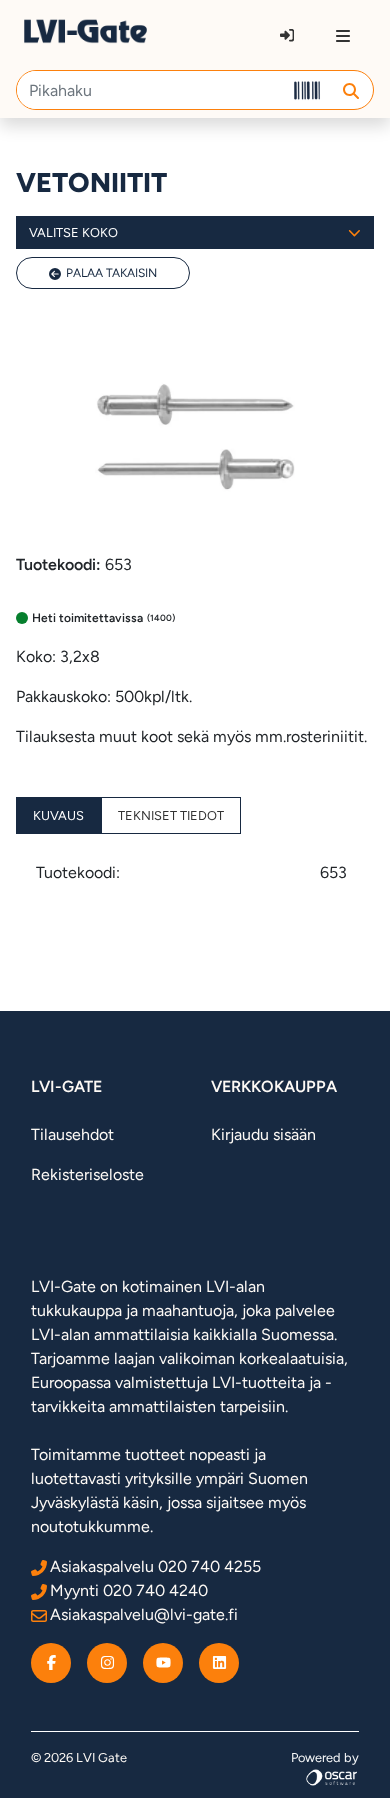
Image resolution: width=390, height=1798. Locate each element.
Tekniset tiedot (171, 815)
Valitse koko (73, 232)
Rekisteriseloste (87, 1174)
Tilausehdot (72, 1134)
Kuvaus (58, 815)
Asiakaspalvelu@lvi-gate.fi (144, 1614)
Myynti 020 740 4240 (129, 1590)
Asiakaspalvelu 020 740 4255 (155, 1566)
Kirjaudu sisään (263, 1134)
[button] (350, 90)
